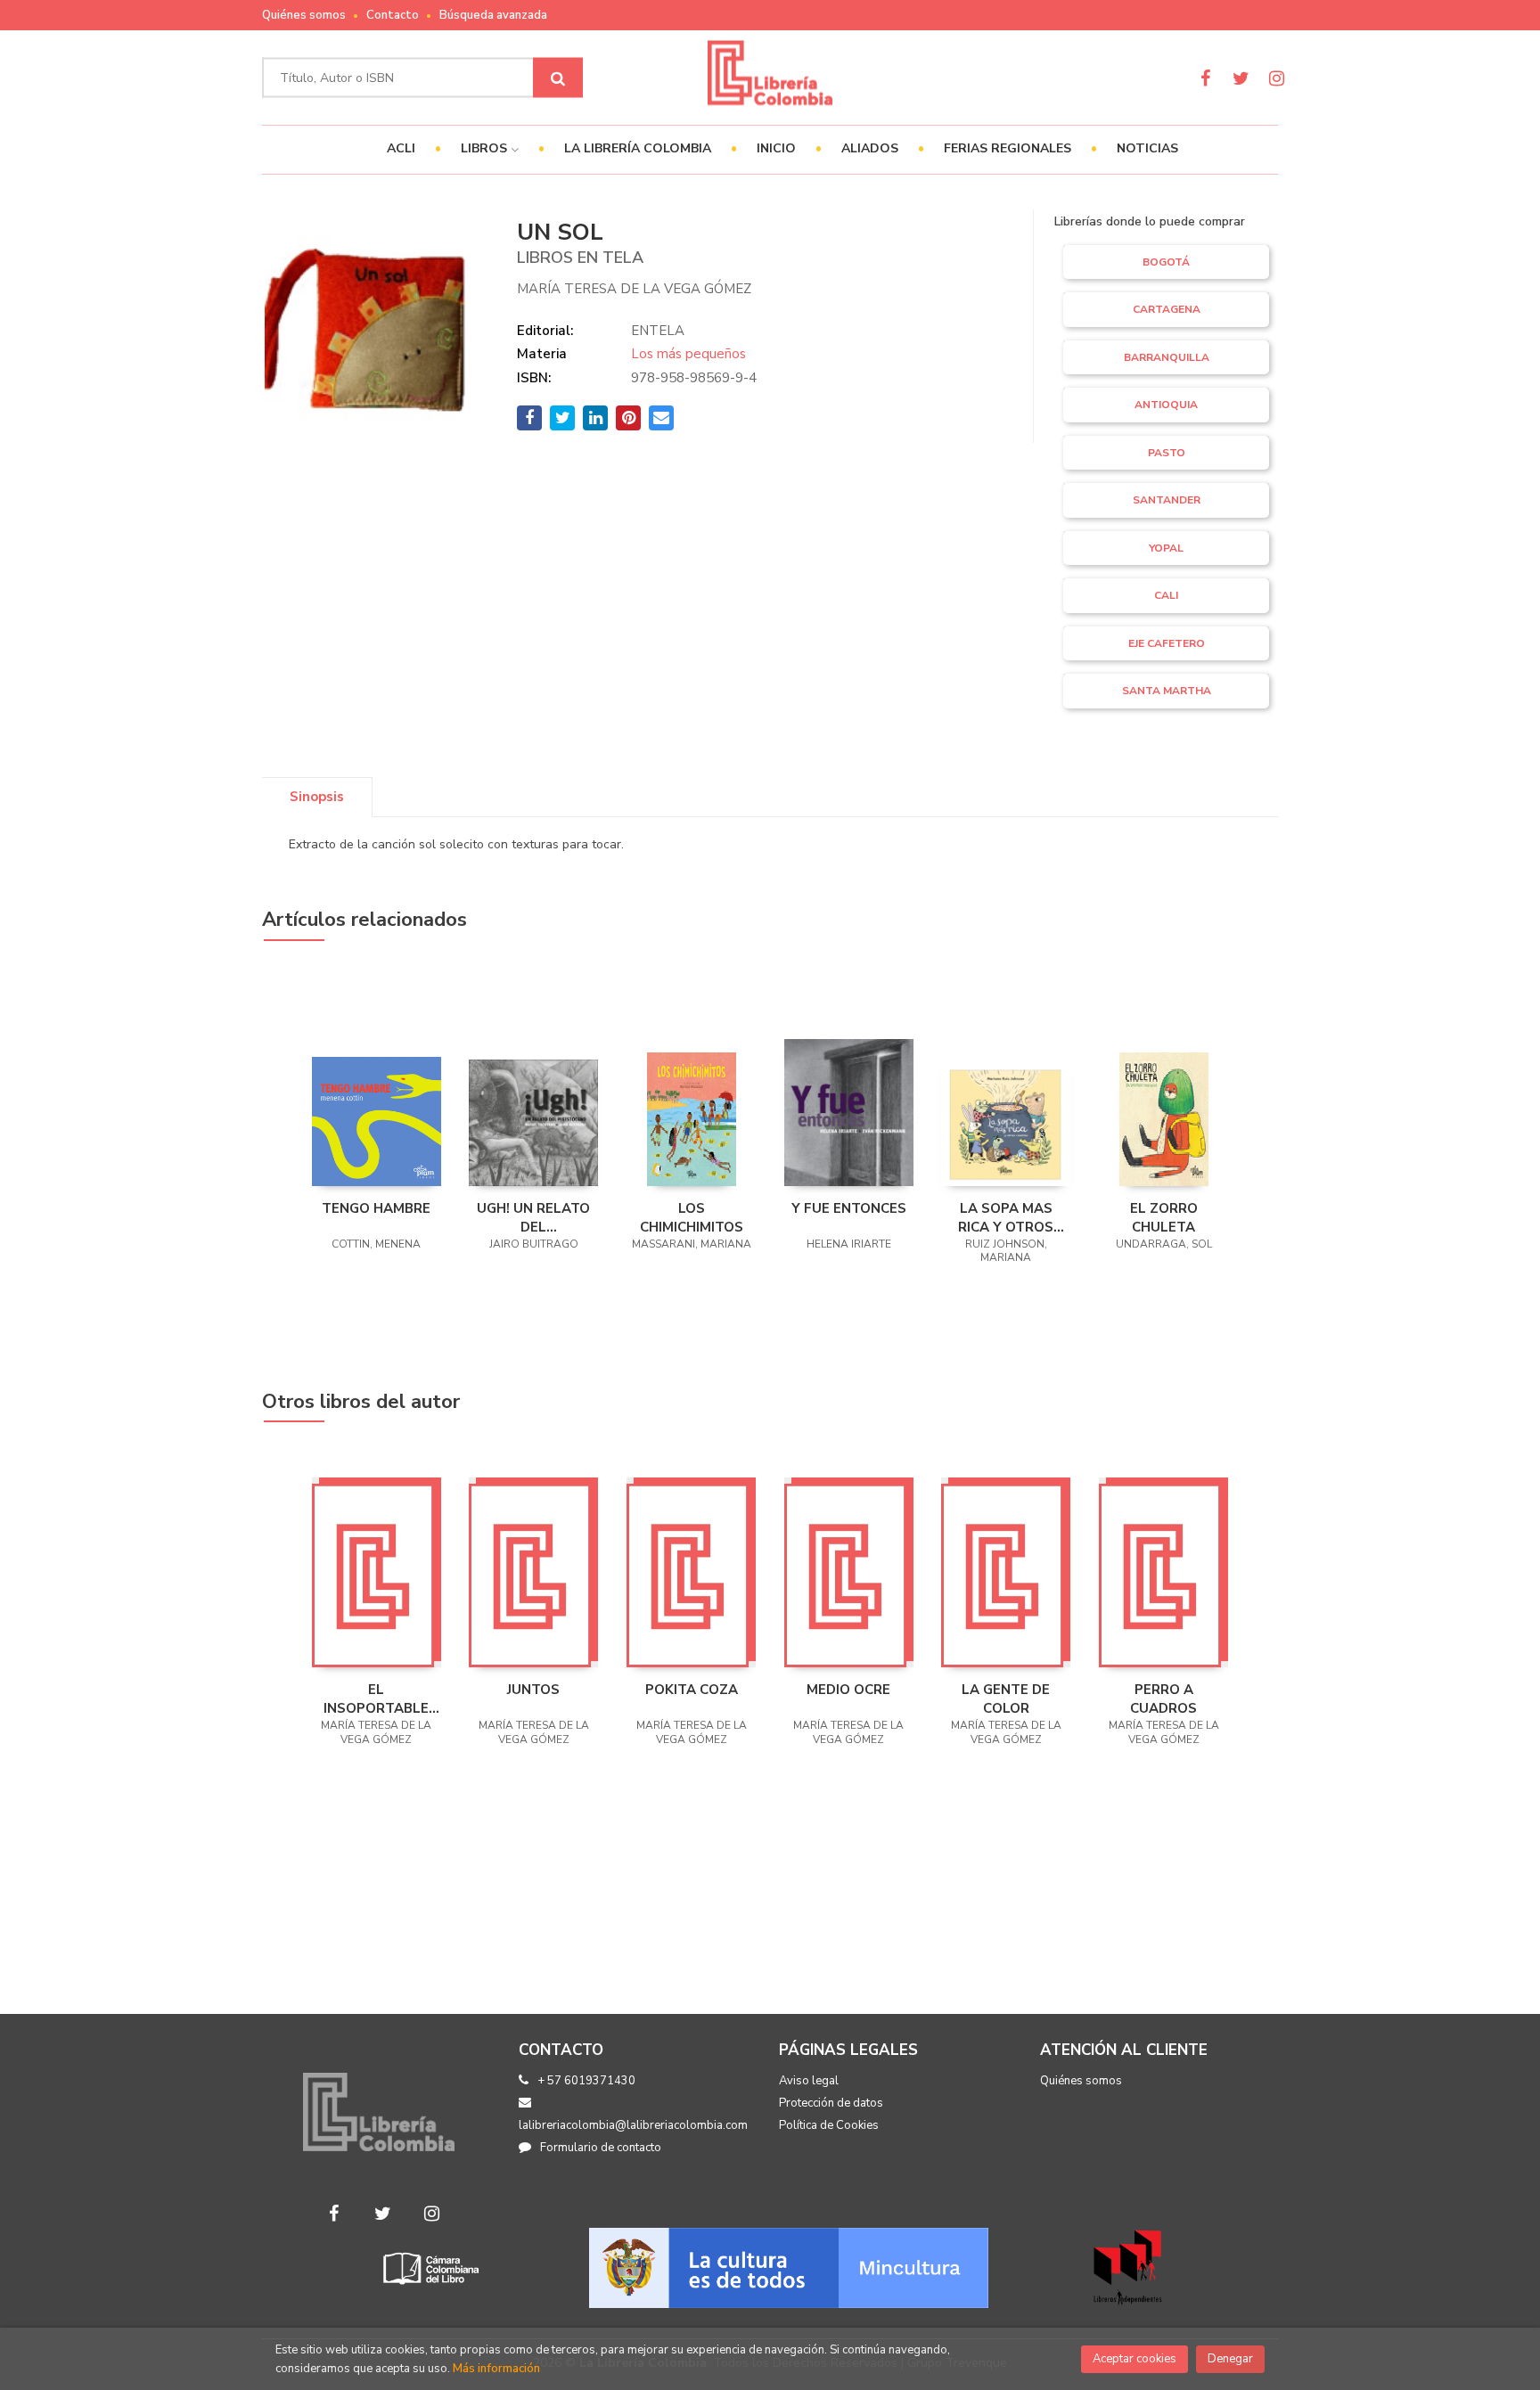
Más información (496, 2369)
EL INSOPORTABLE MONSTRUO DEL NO (377, 1698)
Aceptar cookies (1135, 2359)
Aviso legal (809, 2081)
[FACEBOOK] (1205, 78)
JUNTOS (533, 1690)
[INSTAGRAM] (1277, 78)
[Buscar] (558, 78)
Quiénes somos (304, 15)
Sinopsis (317, 797)
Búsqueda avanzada (493, 15)
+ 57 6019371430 (586, 2081)
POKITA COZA (692, 1690)
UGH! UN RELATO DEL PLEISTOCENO (533, 1217)
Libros (486, 148)
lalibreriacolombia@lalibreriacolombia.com (633, 2125)
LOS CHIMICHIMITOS (692, 1217)
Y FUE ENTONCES (849, 1208)
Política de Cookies (829, 2125)
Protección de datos (831, 2103)
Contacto (393, 15)
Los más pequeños (688, 354)
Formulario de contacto (601, 2148)
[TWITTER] (1241, 78)
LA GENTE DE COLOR (1006, 1698)
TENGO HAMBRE (376, 1208)
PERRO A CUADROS (1163, 1698)
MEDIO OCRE (848, 1690)
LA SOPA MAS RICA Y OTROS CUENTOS (1006, 1217)
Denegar (1230, 2359)
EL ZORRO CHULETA (1164, 1217)
